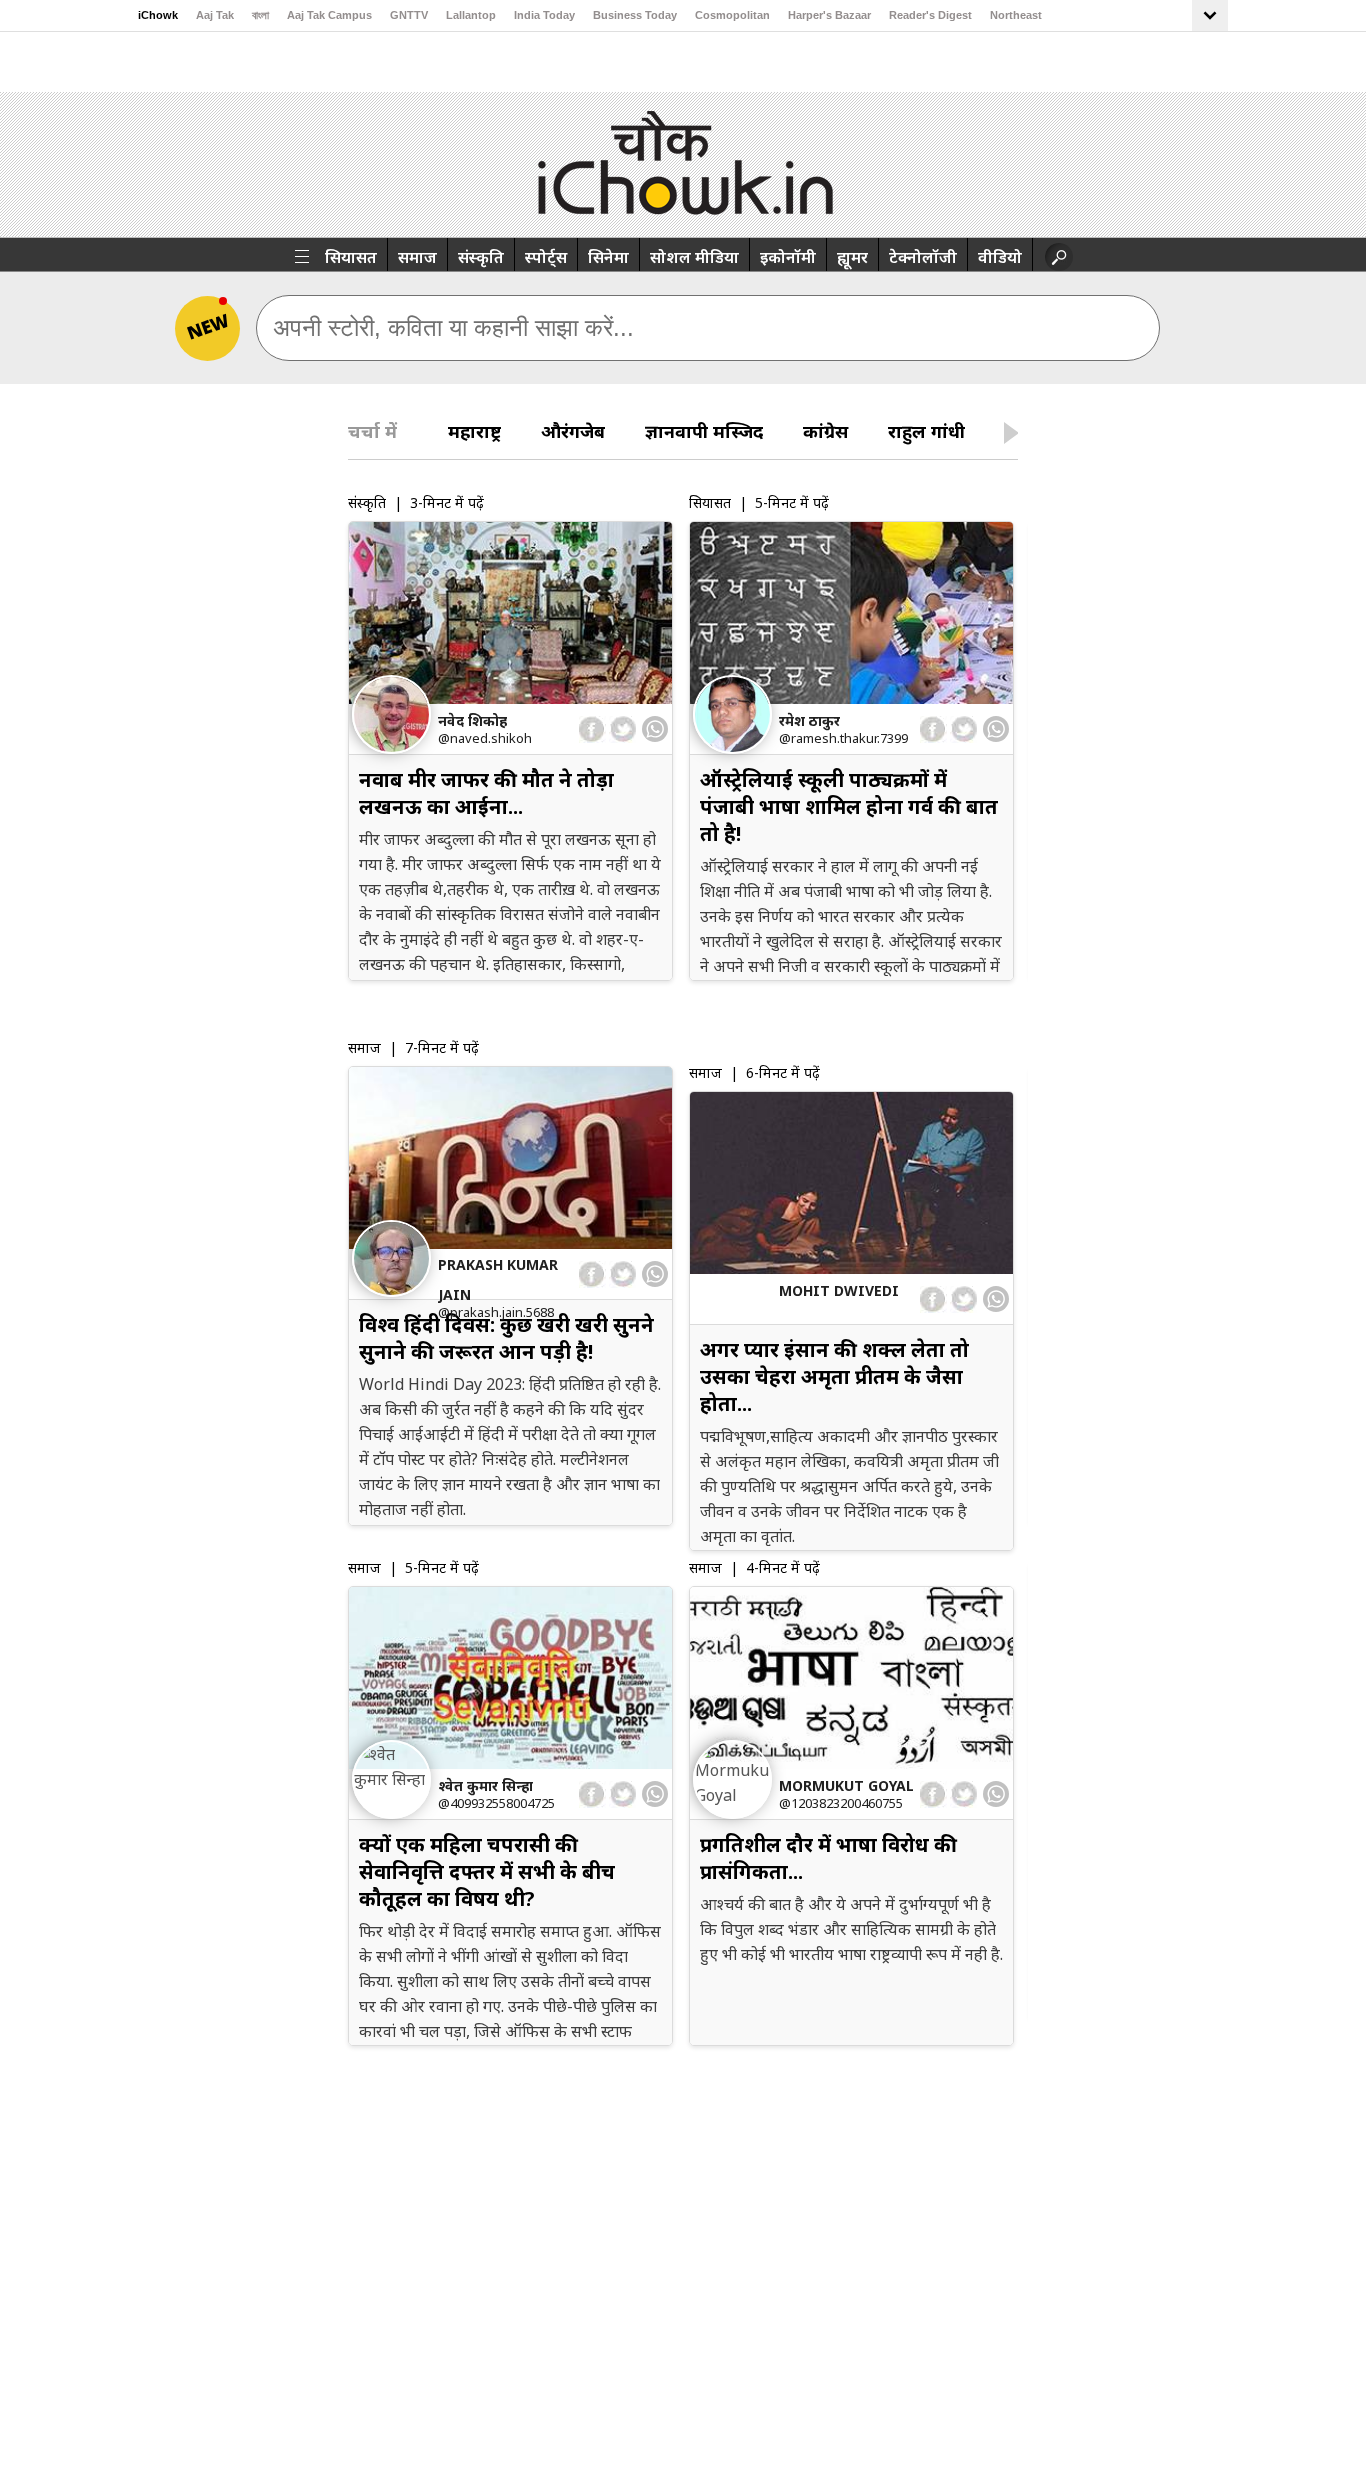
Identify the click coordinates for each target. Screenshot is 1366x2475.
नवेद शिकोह (472, 720)
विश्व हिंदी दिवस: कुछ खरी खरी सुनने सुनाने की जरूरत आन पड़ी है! (506, 1338)
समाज (417, 257)
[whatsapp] (655, 729)
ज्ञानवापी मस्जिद (704, 431)
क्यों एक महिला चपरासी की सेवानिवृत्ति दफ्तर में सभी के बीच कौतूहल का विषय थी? (487, 1871)
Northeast (1016, 15)
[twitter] (622, 729)
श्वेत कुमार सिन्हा (485, 1785)
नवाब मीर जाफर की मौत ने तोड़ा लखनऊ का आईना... (486, 793)
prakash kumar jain (498, 1279)
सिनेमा (608, 257)
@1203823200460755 (841, 1803)
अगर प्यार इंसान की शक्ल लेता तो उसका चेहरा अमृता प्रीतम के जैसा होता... (834, 1376)
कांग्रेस (825, 431)
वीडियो (1000, 257)
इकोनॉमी (788, 257)
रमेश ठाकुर (809, 720)
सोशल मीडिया (694, 257)
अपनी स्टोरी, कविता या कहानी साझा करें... (453, 327)
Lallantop (471, 15)
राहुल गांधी (926, 431)
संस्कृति (481, 257)
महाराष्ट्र (474, 431)
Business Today (635, 15)
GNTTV (409, 15)
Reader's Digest (930, 15)
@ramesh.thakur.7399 (843, 738)
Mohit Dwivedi (839, 1290)
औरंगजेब (573, 431)
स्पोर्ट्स (546, 257)
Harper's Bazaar (829, 15)
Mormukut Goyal (846, 1785)
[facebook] (592, 729)
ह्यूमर (852, 257)
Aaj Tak (215, 15)
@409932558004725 (496, 1803)
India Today (544, 15)
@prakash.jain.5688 (496, 1312)
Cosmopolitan (732, 15)
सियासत (351, 257)
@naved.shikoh (485, 738)
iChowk (158, 15)
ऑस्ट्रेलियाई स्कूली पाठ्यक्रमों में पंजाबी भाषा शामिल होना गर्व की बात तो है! (849, 806)
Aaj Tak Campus (329, 15)
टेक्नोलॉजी (923, 257)
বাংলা (260, 15)
